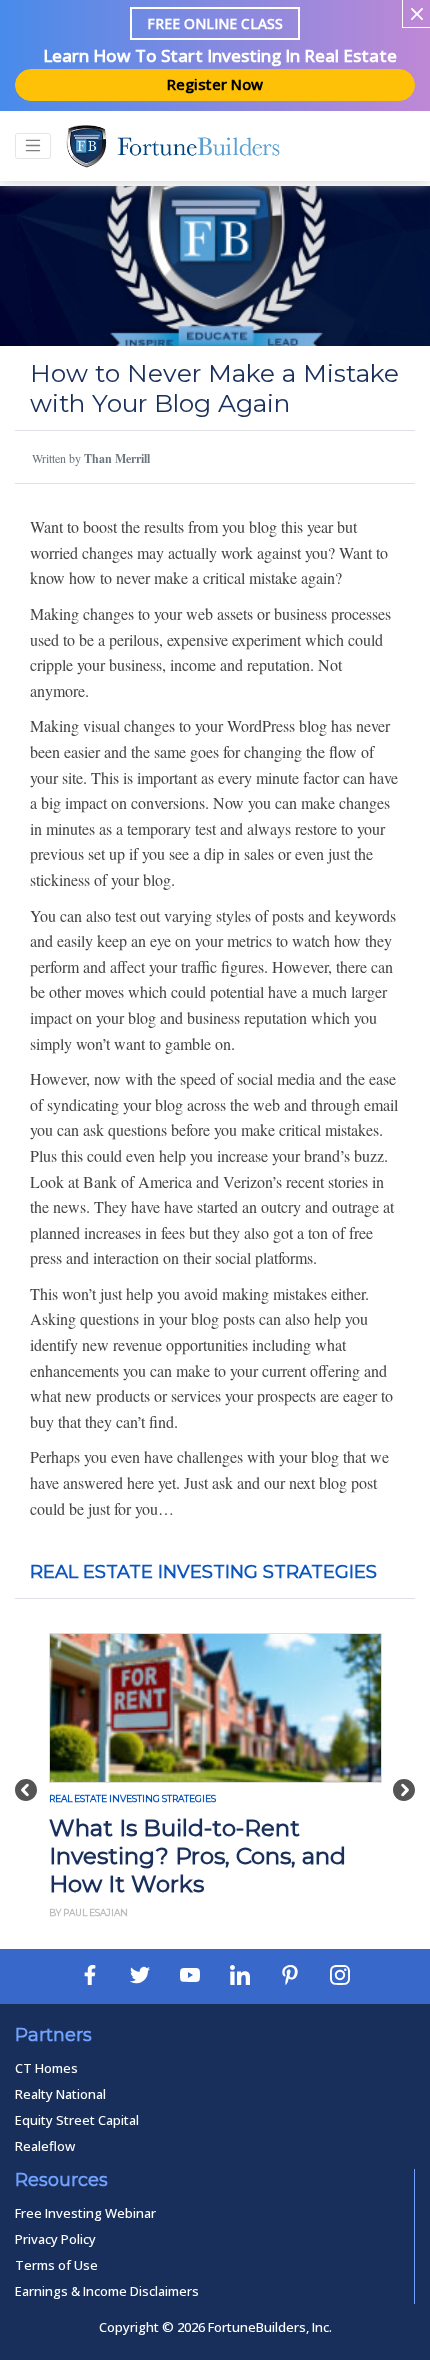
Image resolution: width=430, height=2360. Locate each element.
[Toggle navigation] (33, 146)
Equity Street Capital (77, 2120)
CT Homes (46, 2068)
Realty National (60, 2094)
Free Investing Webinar (85, 2213)
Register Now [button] (215, 84)
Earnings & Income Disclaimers (107, 2291)
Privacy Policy (55, 2239)
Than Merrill (117, 458)
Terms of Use (56, 2265)
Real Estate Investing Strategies (203, 1572)
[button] (26, 1779)
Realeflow (45, 2146)
